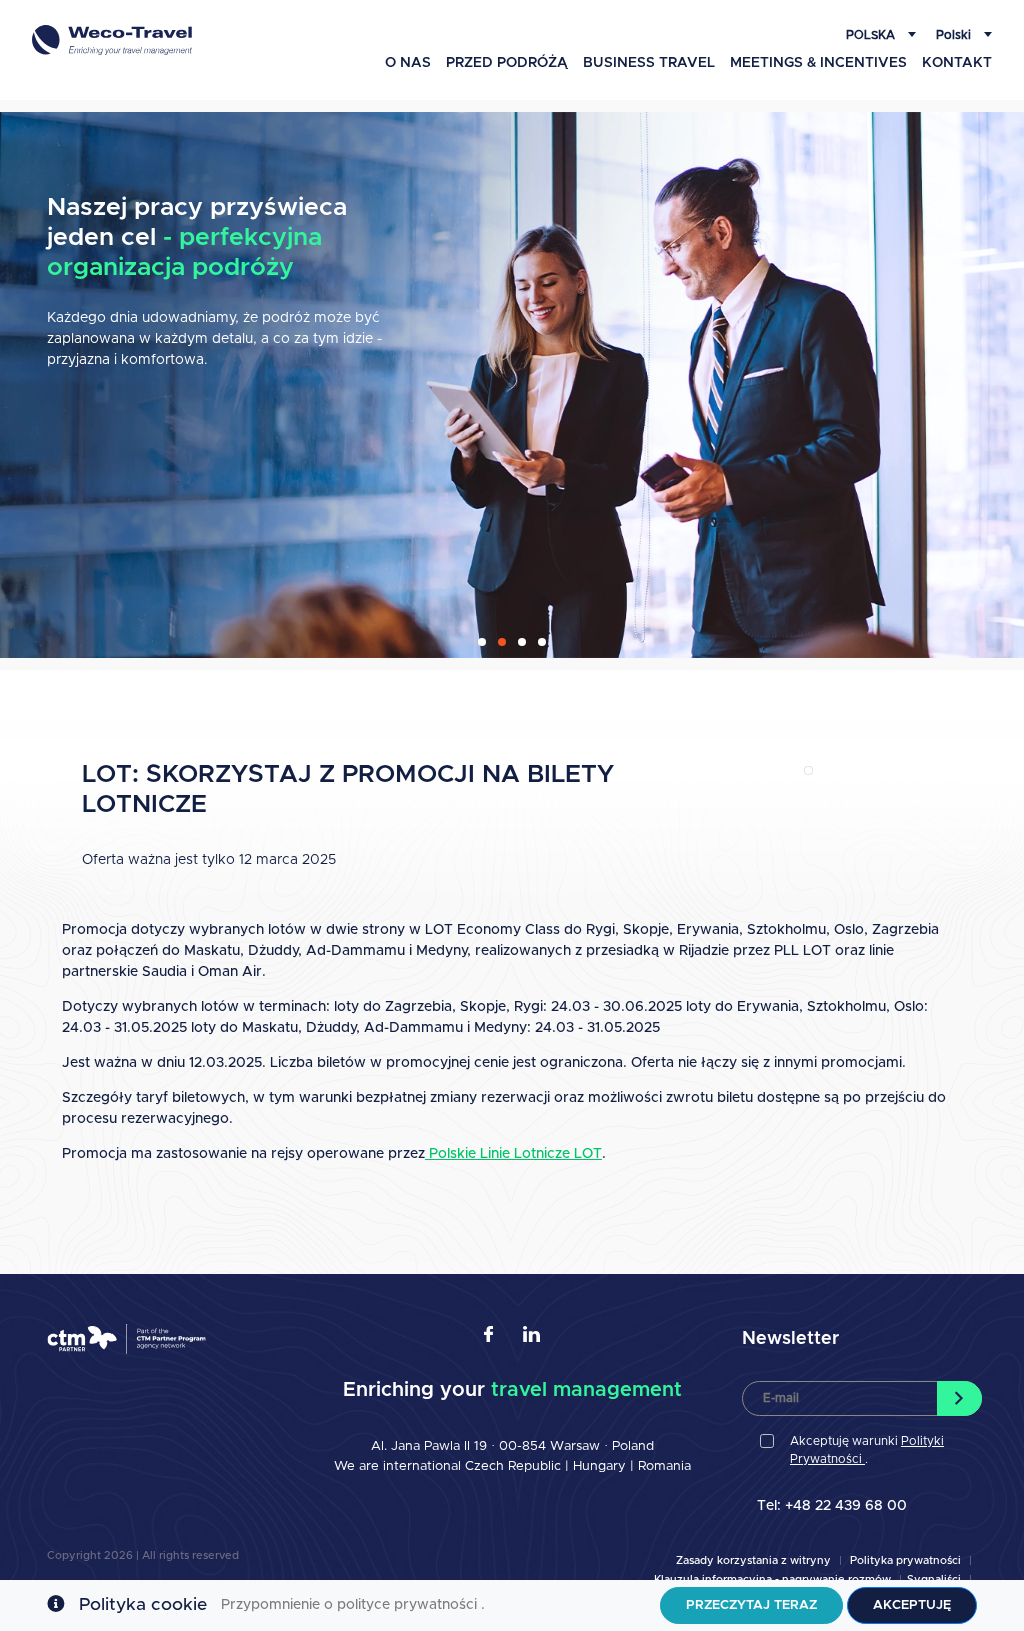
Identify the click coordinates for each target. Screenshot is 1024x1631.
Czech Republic (513, 1466)
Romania (664, 1466)
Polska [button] (872, 35)
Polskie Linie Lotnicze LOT (513, 1154)
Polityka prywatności (905, 1560)
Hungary (601, 1466)
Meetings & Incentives (818, 63)
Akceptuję (912, 1605)
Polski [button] (955, 35)
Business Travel (649, 63)
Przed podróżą (507, 63)
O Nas (408, 63)
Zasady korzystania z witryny (753, 1560)
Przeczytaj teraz (751, 1605)
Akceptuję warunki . (867, 1450)
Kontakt (957, 63)
